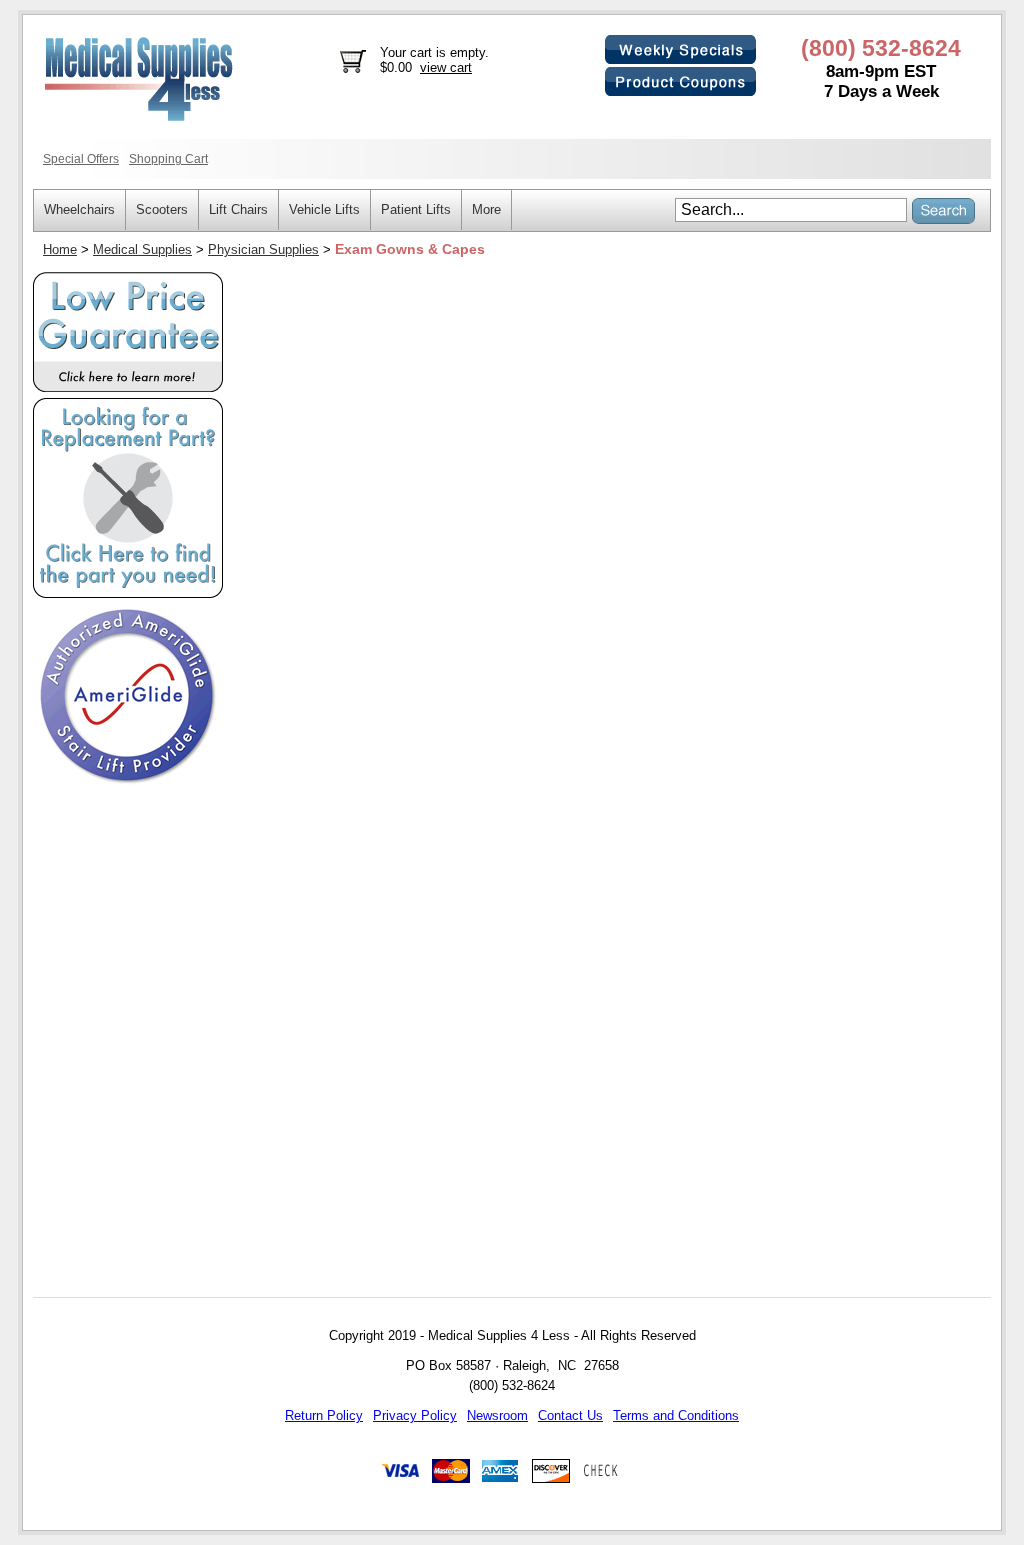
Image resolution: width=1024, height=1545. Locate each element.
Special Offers (81, 158)
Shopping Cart (168, 158)
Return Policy (324, 1415)
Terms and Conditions (676, 1415)
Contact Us (570, 1415)
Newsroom (497, 1415)
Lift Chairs (238, 209)
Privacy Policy (415, 1415)
